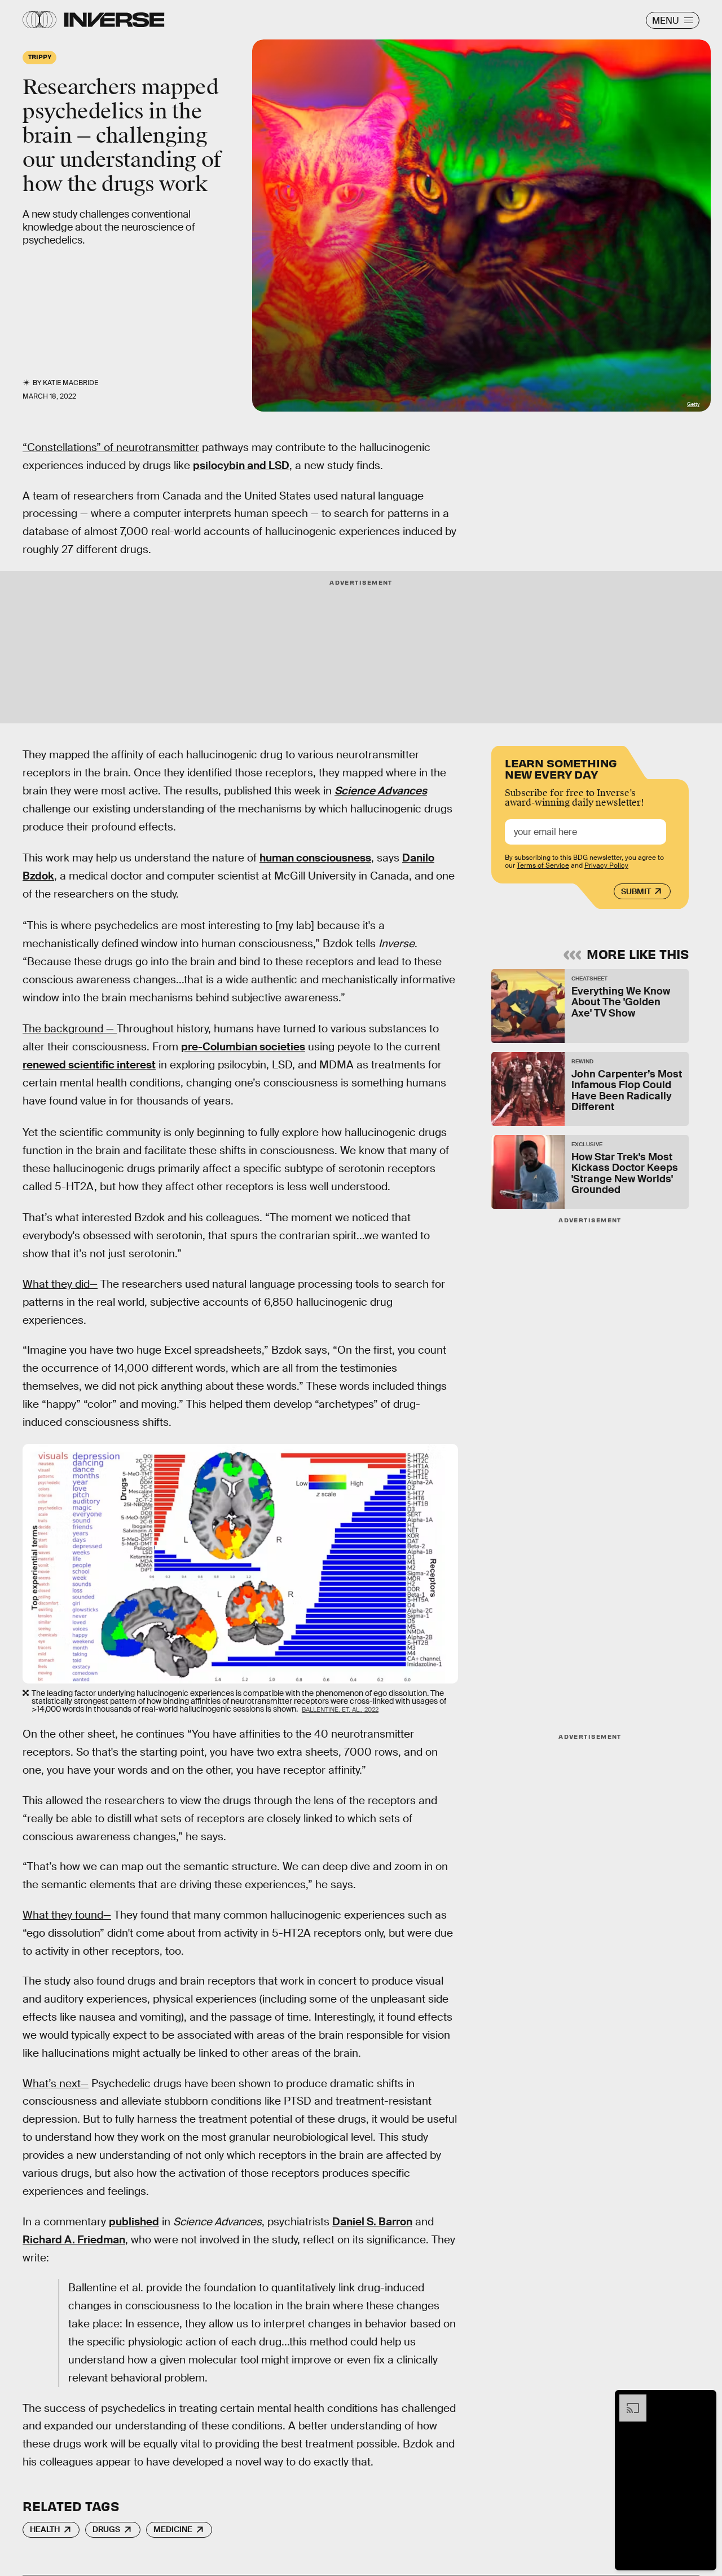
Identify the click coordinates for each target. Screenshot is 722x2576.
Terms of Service (543, 865)
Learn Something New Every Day (561, 768)
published (134, 2222)
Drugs (106, 2529)
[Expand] (627, 2400)
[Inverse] (114, 20)
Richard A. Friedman (74, 2240)
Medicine (173, 2529)
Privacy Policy (606, 865)
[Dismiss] (704, 2400)
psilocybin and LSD (241, 465)
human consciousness (315, 858)
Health (45, 2529)
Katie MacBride (71, 383)
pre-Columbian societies (243, 1047)
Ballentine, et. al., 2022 (340, 1709)
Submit (636, 891)
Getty (693, 404)
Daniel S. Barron (372, 2222)
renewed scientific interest (89, 1065)
